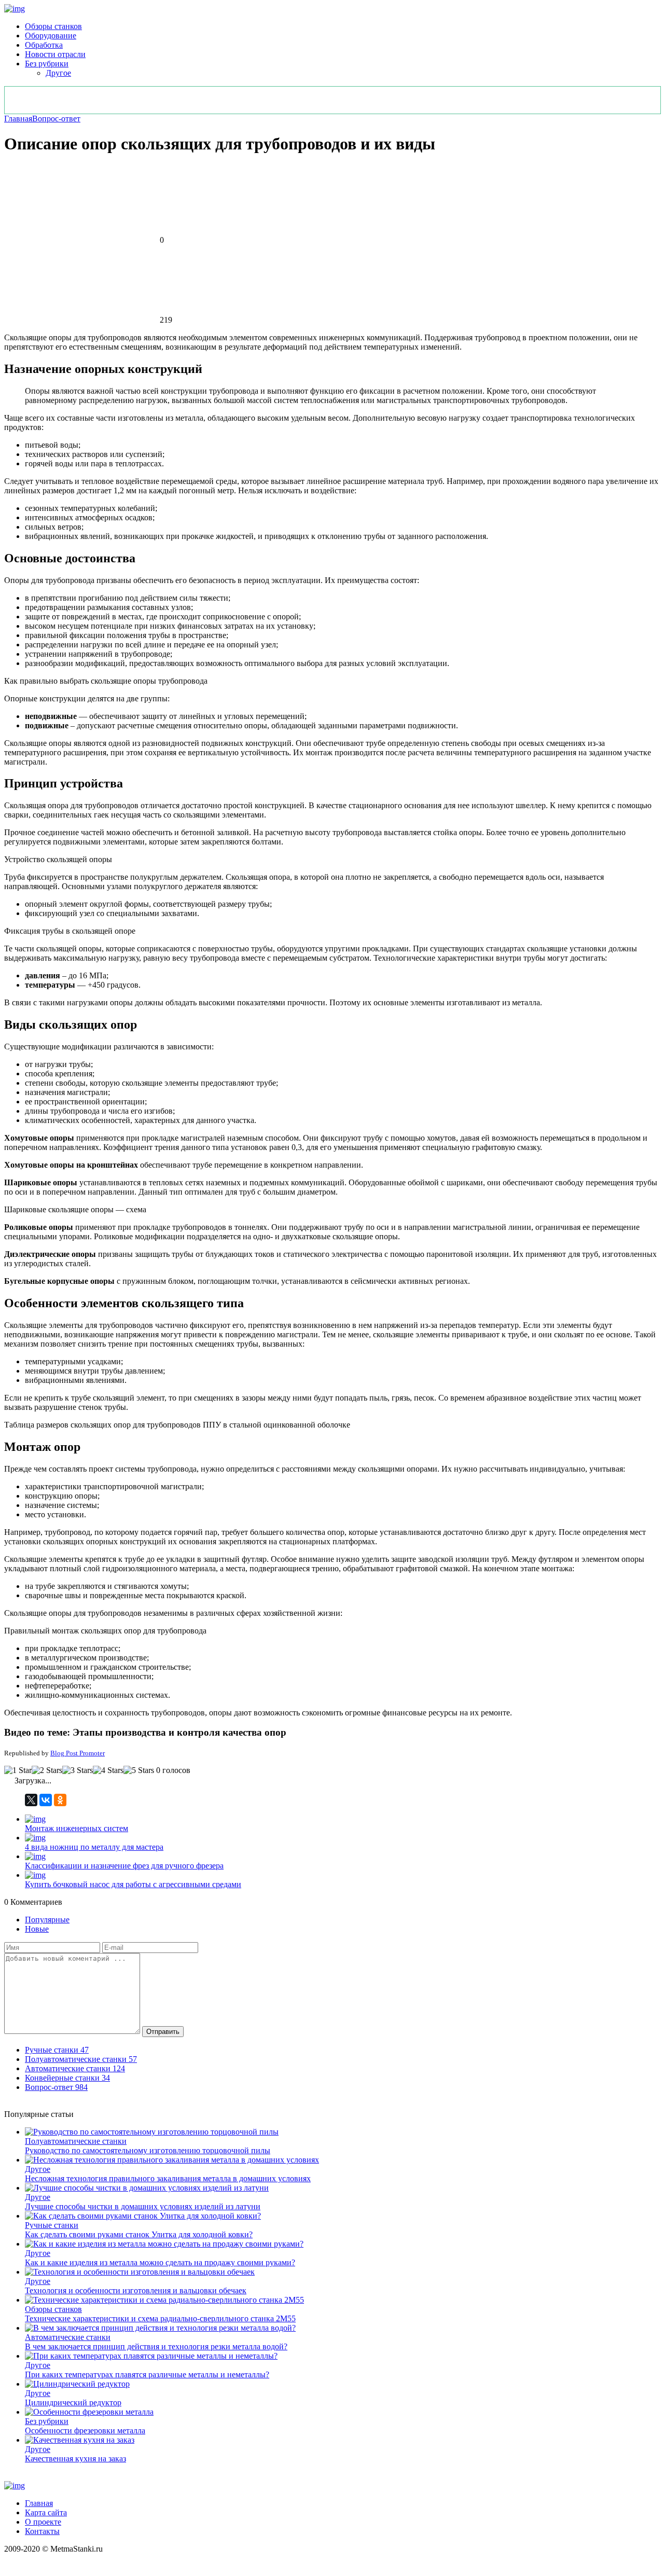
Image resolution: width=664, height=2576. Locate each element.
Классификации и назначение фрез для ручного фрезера (124, 1866)
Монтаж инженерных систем (77, 1828)
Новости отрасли (55, 54)
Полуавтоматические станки (76, 2141)
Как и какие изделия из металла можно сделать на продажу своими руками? (160, 2262)
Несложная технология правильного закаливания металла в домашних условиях (168, 2178)
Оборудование (51, 36)
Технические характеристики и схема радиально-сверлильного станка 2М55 (160, 2318)
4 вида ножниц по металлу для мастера (94, 1847)
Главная (18, 119)
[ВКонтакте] (46, 1800)
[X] (31, 1800)
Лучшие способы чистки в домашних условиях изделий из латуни (143, 2206)
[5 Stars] (139, 1770)
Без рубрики (47, 64)
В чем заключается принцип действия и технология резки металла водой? (156, 2346)
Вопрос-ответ (56, 119)
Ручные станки (52, 2225)
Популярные (47, 1920)
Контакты (42, 2531)
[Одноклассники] (60, 1800)
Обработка (44, 45)
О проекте (43, 2522)
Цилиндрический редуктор (73, 2402)
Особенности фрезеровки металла (85, 2430)
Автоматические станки (68, 2337)
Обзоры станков (53, 26)
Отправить (163, 2032)
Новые (37, 1929)
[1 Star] (18, 1770)
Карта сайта (46, 2512)
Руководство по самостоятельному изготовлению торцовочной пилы (148, 2150)
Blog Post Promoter (78, 1753)
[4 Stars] (108, 1770)
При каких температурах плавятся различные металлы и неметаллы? (147, 2374)
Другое (58, 73)
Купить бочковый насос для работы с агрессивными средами (133, 1884)
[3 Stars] (78, 1770)
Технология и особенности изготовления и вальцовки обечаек (136, 2290)
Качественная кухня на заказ (75, 2459)
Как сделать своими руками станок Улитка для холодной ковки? (139, 2234)
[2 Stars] (47, 1770)
